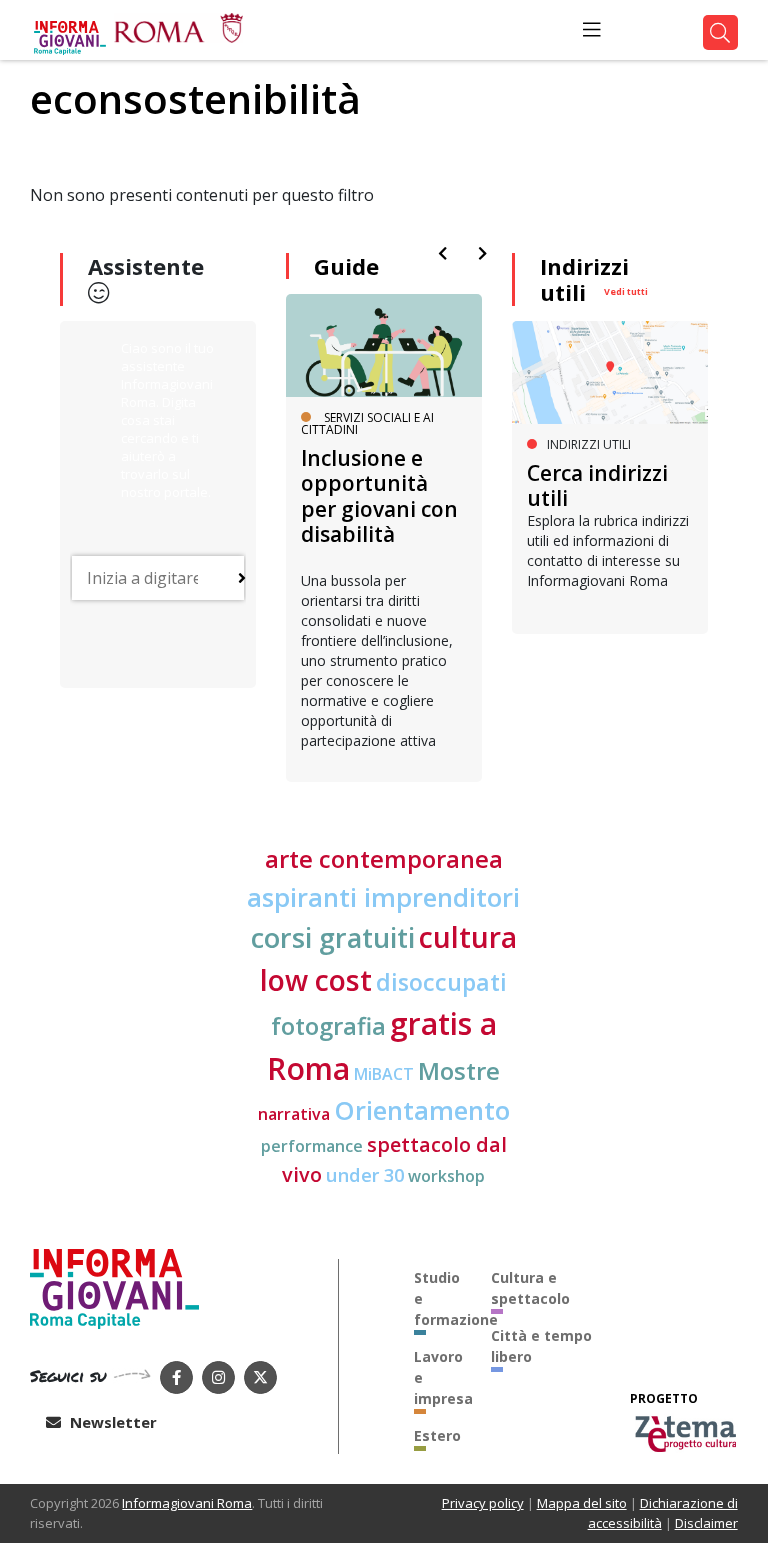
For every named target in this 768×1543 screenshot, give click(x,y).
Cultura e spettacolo (530, 1288)
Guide (346, 266)
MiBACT (384, 1074)
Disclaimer (706, 1523)
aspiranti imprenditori (383, 897)
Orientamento (422, 1110)
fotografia (328, 1026)
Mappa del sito (582, 1503)
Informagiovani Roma (187, 1503)
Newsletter (111, 1422)
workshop (446, 1176)
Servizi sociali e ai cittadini (367, 423)
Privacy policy (483, 1503)
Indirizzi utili (584, 279)
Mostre (459, 1071)
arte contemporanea (384, 859)
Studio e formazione (438, 1298)
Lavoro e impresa (438, 1377)
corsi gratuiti (333, 937)
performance (312, 1146)
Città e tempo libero (541, 1346)
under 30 (365, 1174)
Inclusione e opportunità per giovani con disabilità (379, 496)
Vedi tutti (626, 291)
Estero (437, 1435)
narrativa (294, 1114)
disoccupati (441, 982)
